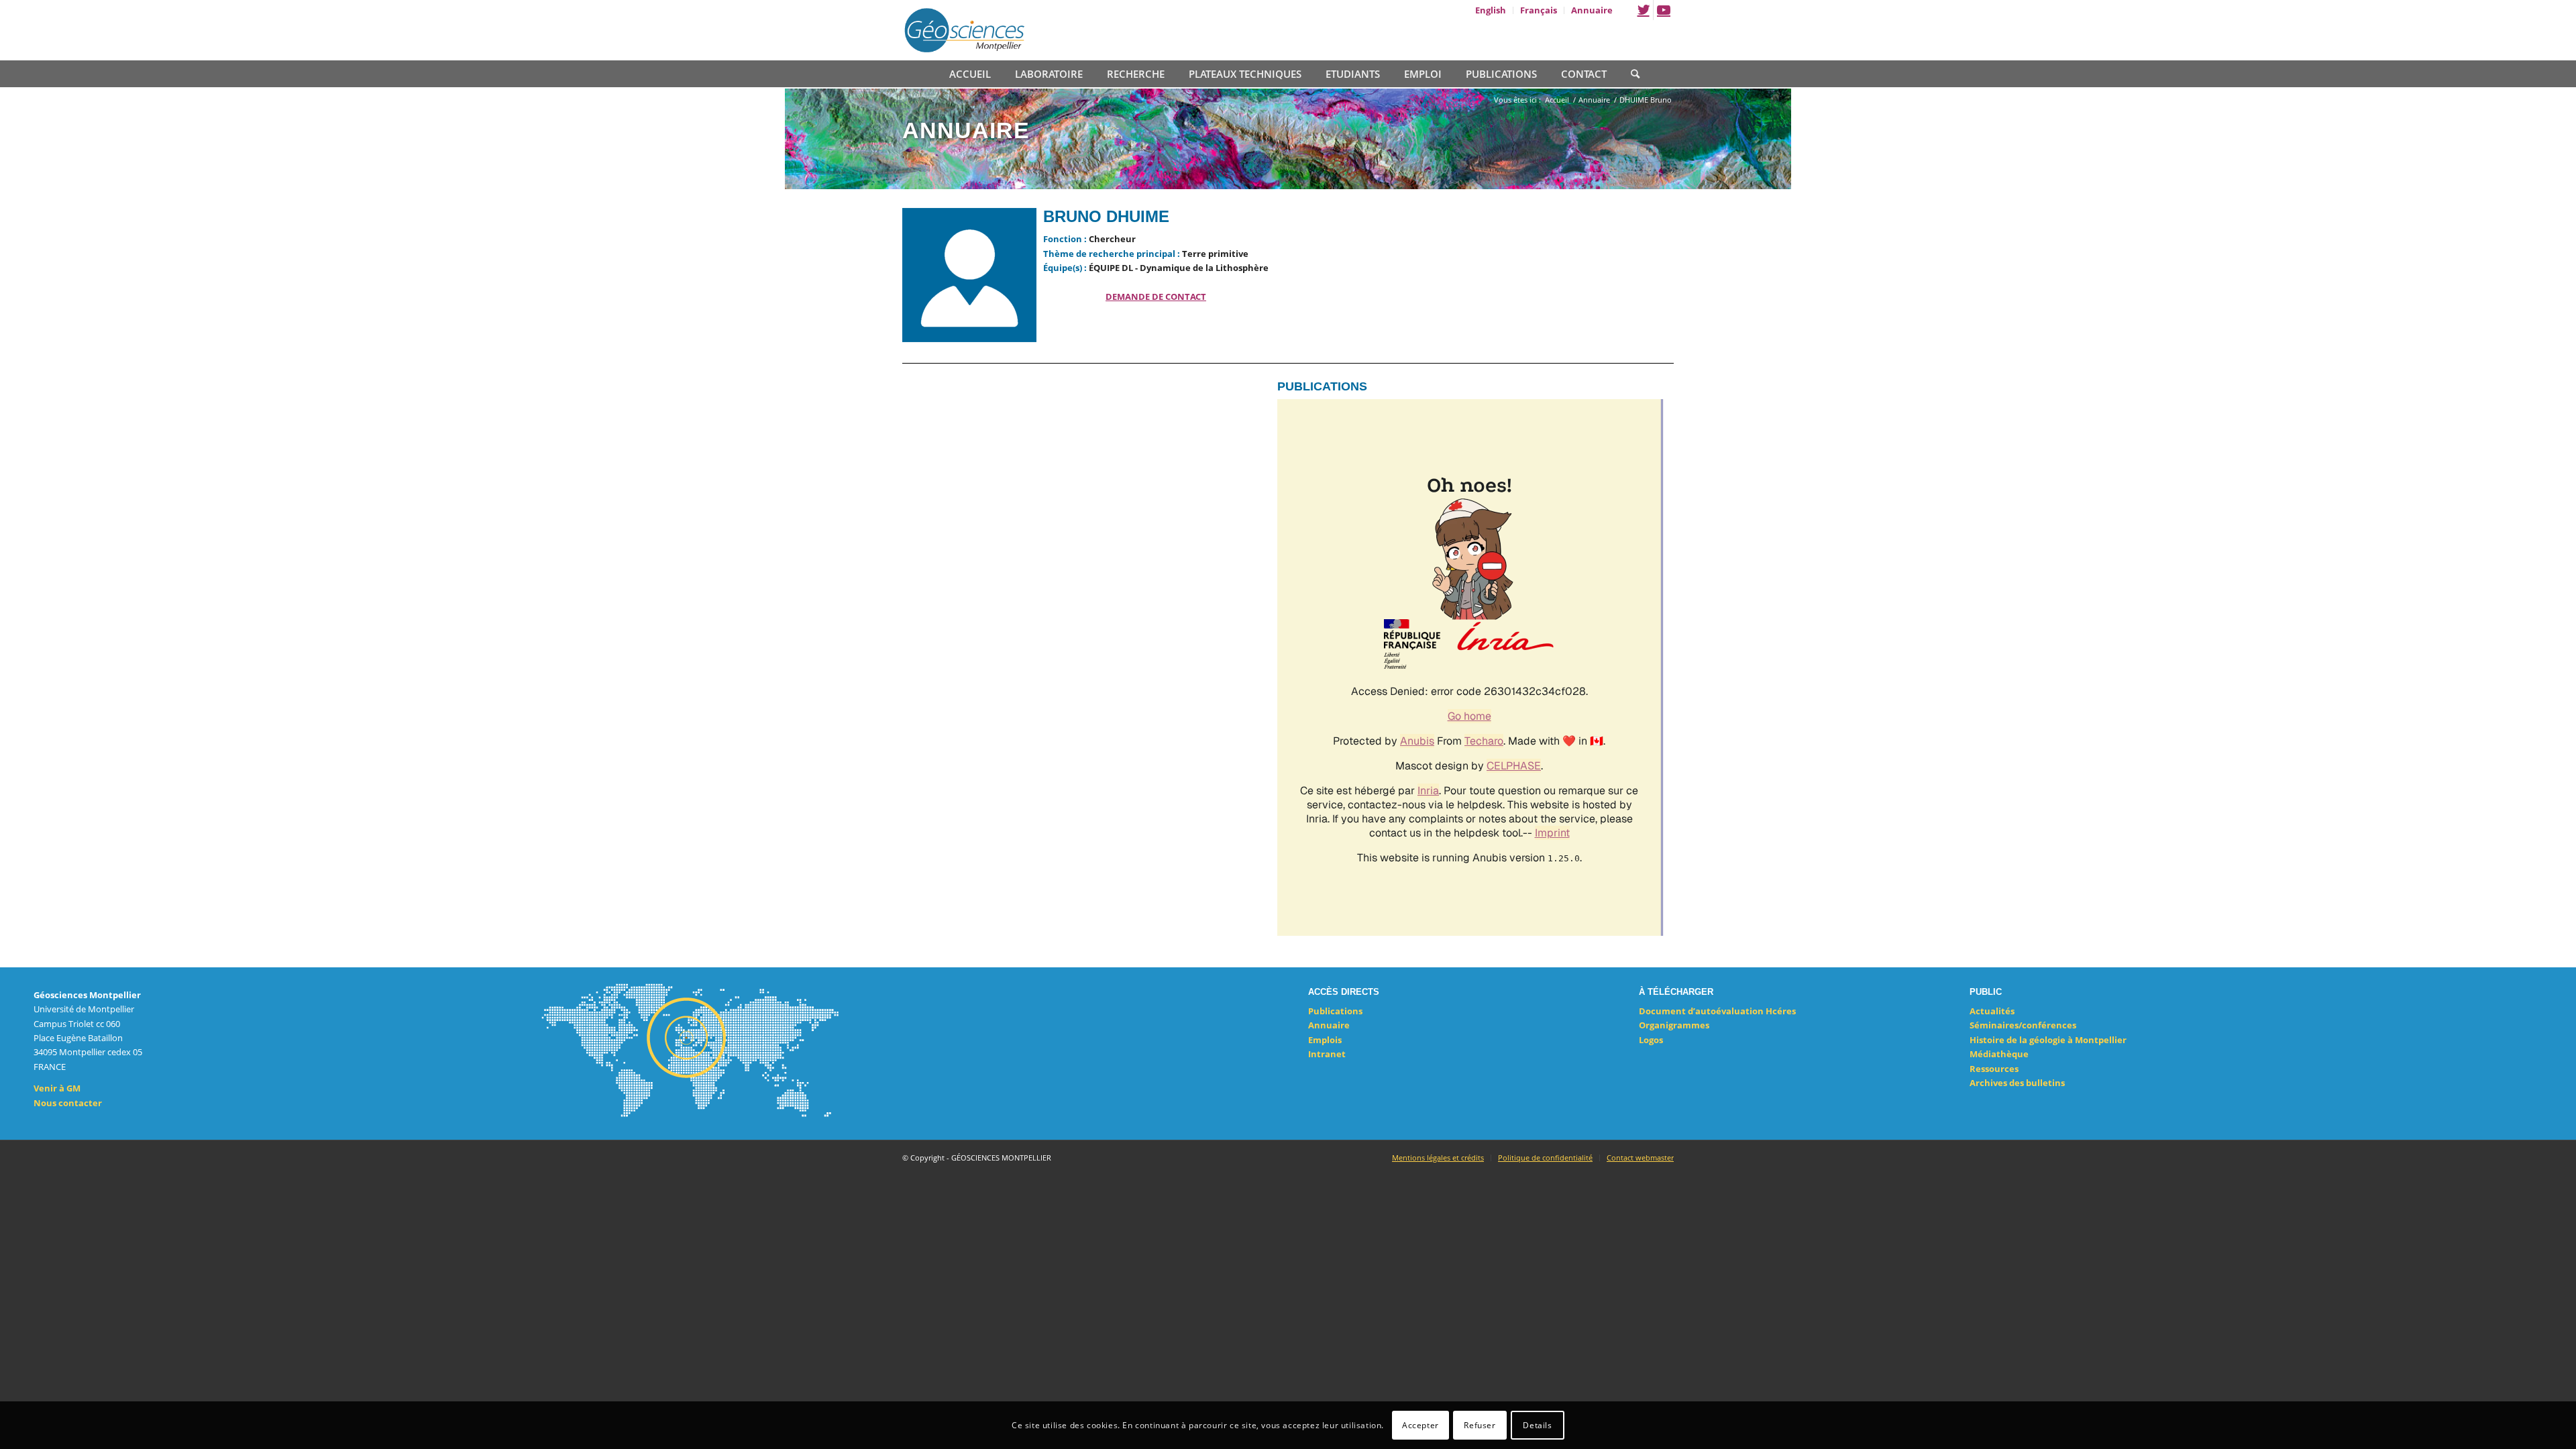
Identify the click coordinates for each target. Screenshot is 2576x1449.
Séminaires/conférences (2023, 1025)
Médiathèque (1999, 1054)
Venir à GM (57, 1088)
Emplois (1325, 1040)
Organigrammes (1674, 1025)
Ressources (1994, 1069)
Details (1537, 1425)
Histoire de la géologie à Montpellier (2048, 1040)
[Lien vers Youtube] (1664, 10)
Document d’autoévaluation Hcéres (1717, 1011)
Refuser (1480, 1425)
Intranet (1327, 1054)
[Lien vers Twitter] (1643, 10)
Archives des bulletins (2017, 1083)
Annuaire (1329, 1025)
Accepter (1420, 1425)
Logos (1651, 1040)
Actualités (1992, 1011)
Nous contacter (68, 1103)
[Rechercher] (1629, 72)
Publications (1335, 1011)
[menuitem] (1491, 10)
